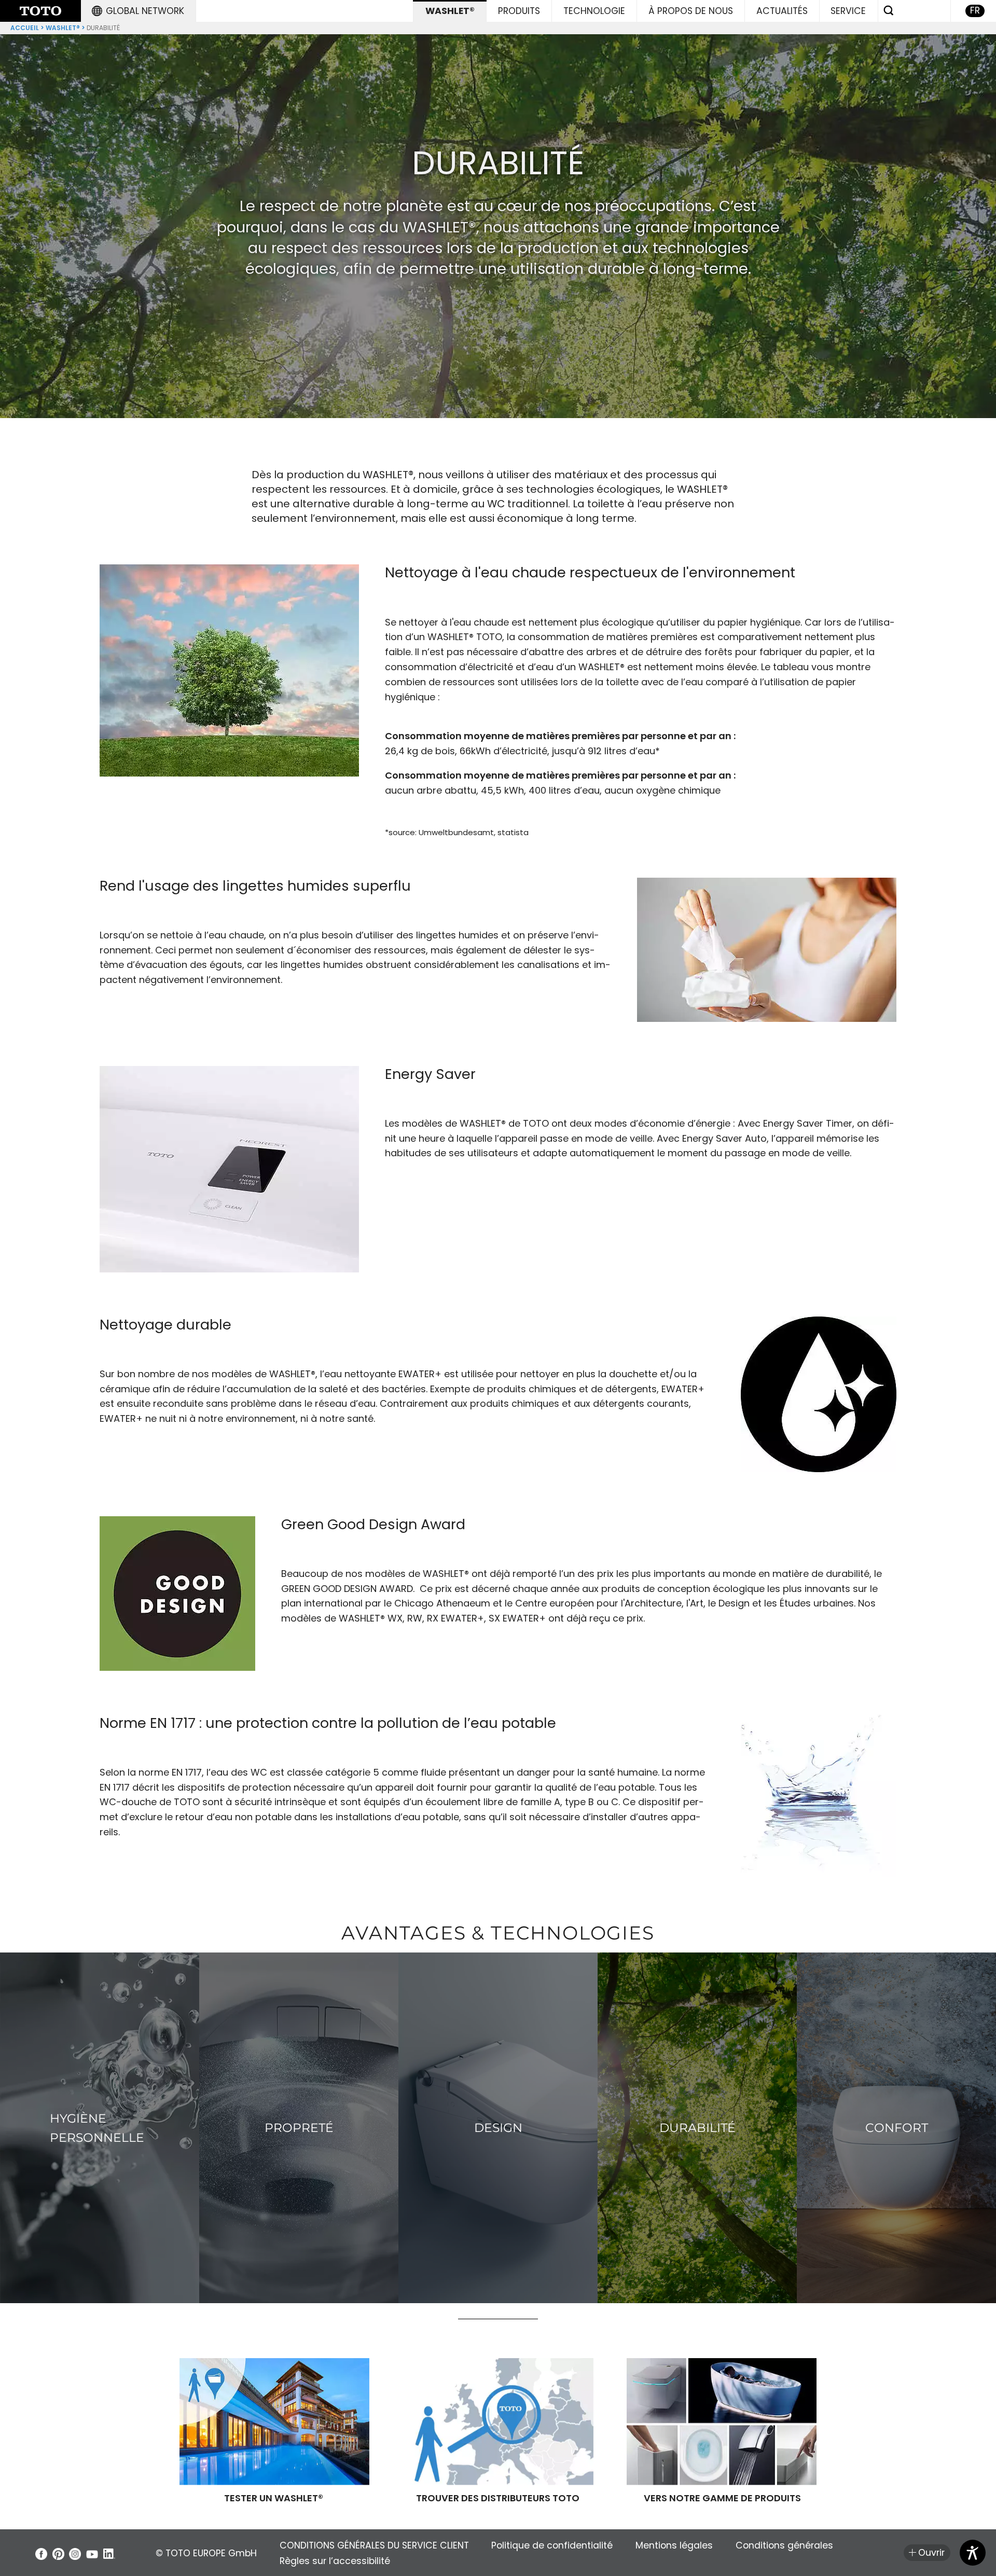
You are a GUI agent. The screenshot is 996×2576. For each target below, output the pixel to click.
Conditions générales (784, 2545)
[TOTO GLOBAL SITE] (40, 11)
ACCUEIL (25, 28)
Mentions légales (674, 2545)
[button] (138, 11)
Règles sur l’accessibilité (335, 2561)
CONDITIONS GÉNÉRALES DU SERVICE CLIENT (374, 2545)
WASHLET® (63, 28)
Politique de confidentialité (552, 2545)
